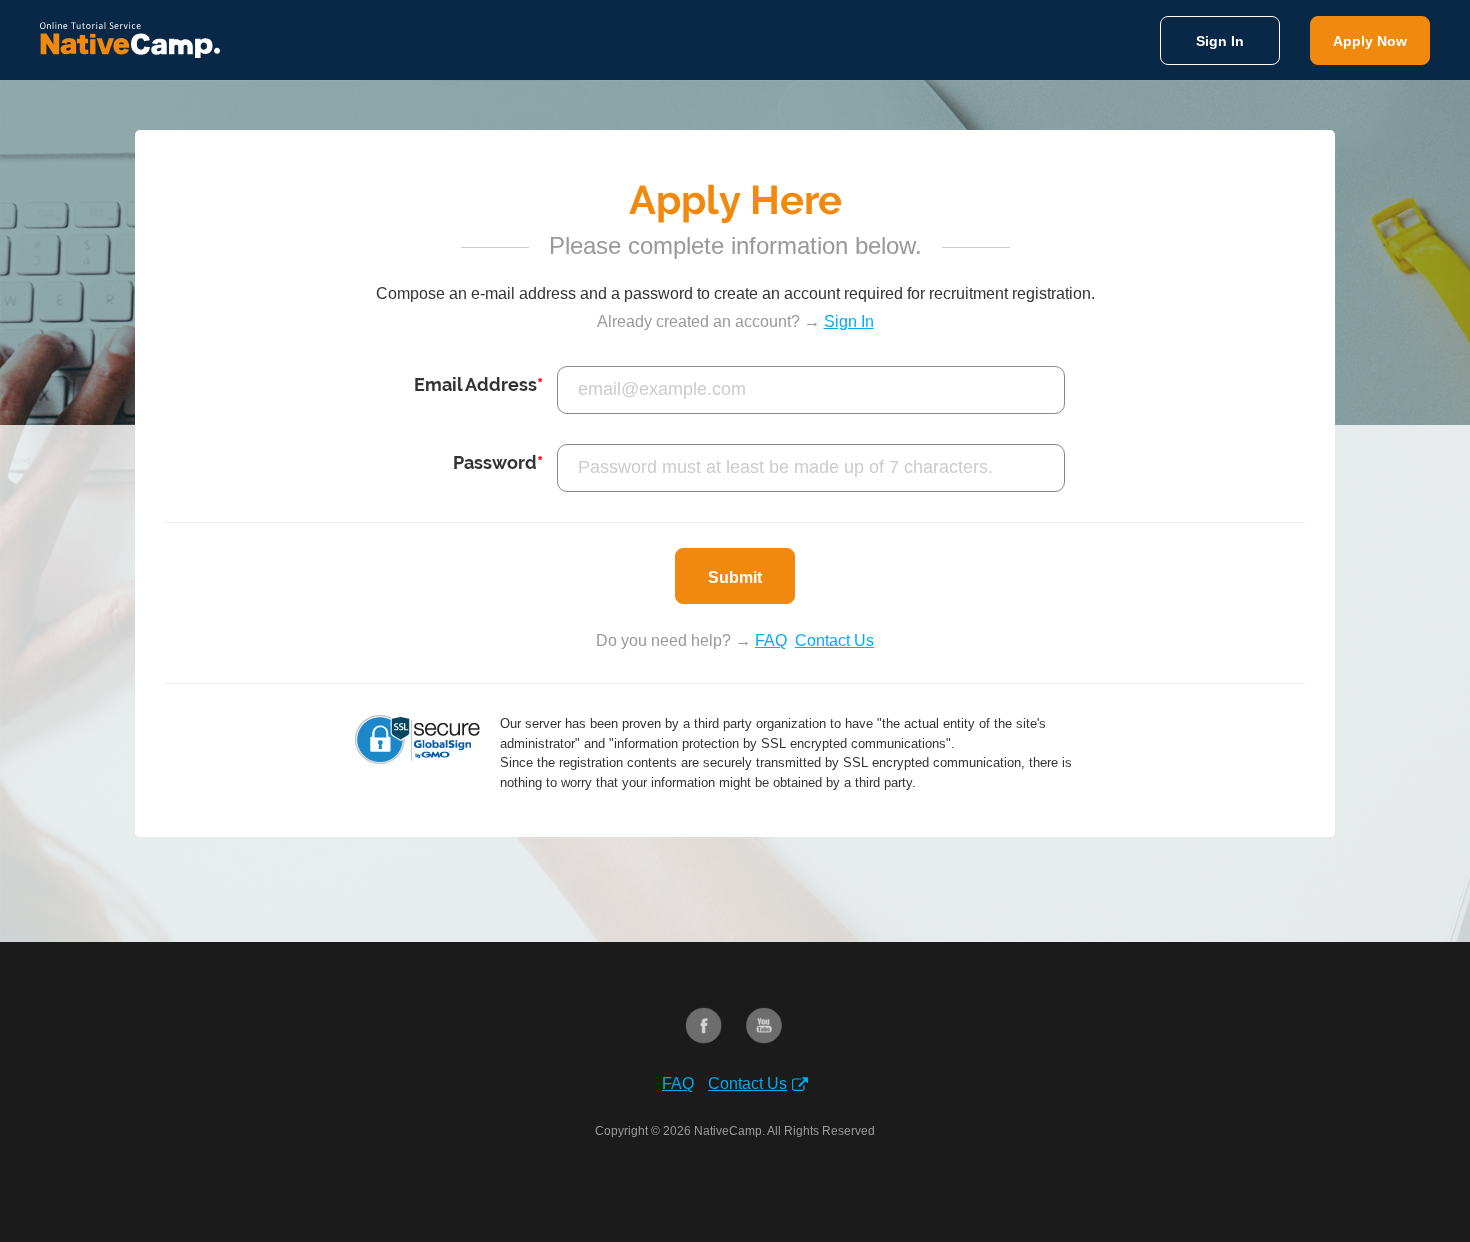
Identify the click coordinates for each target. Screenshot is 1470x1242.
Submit (735, 577)
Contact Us (834, 640)
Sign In (1220, 41)
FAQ (771, 640)
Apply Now (1370, 41)
